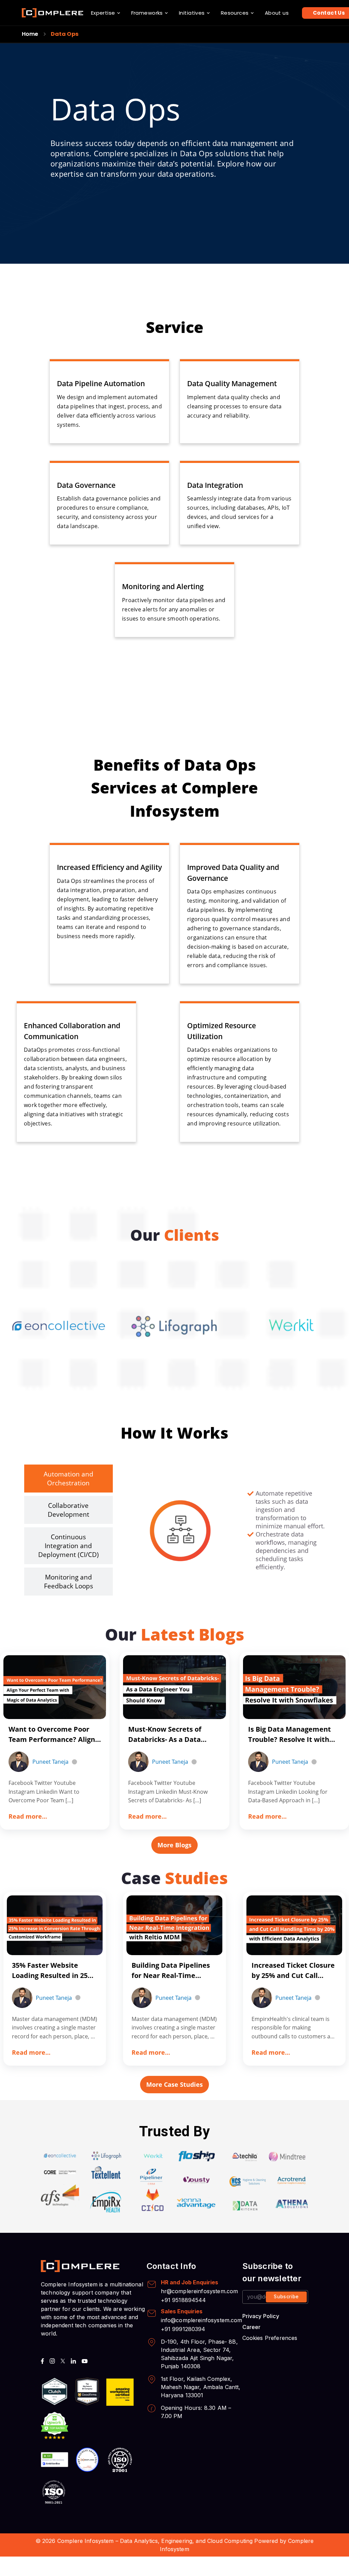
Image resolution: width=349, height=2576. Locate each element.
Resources (235, 13)
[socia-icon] (42, 2361)
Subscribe (286, 2296)
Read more (28, 1816)
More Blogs (174, 1845)
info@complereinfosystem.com (202, 2320)
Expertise (103, 13)
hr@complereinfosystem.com (200, 2291)
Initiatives (192, 13)
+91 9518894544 (184, 2300)
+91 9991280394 (183, 2329)
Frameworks (147, 13)
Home (30, 34)
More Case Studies (174, 2084)
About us (277, 13)
